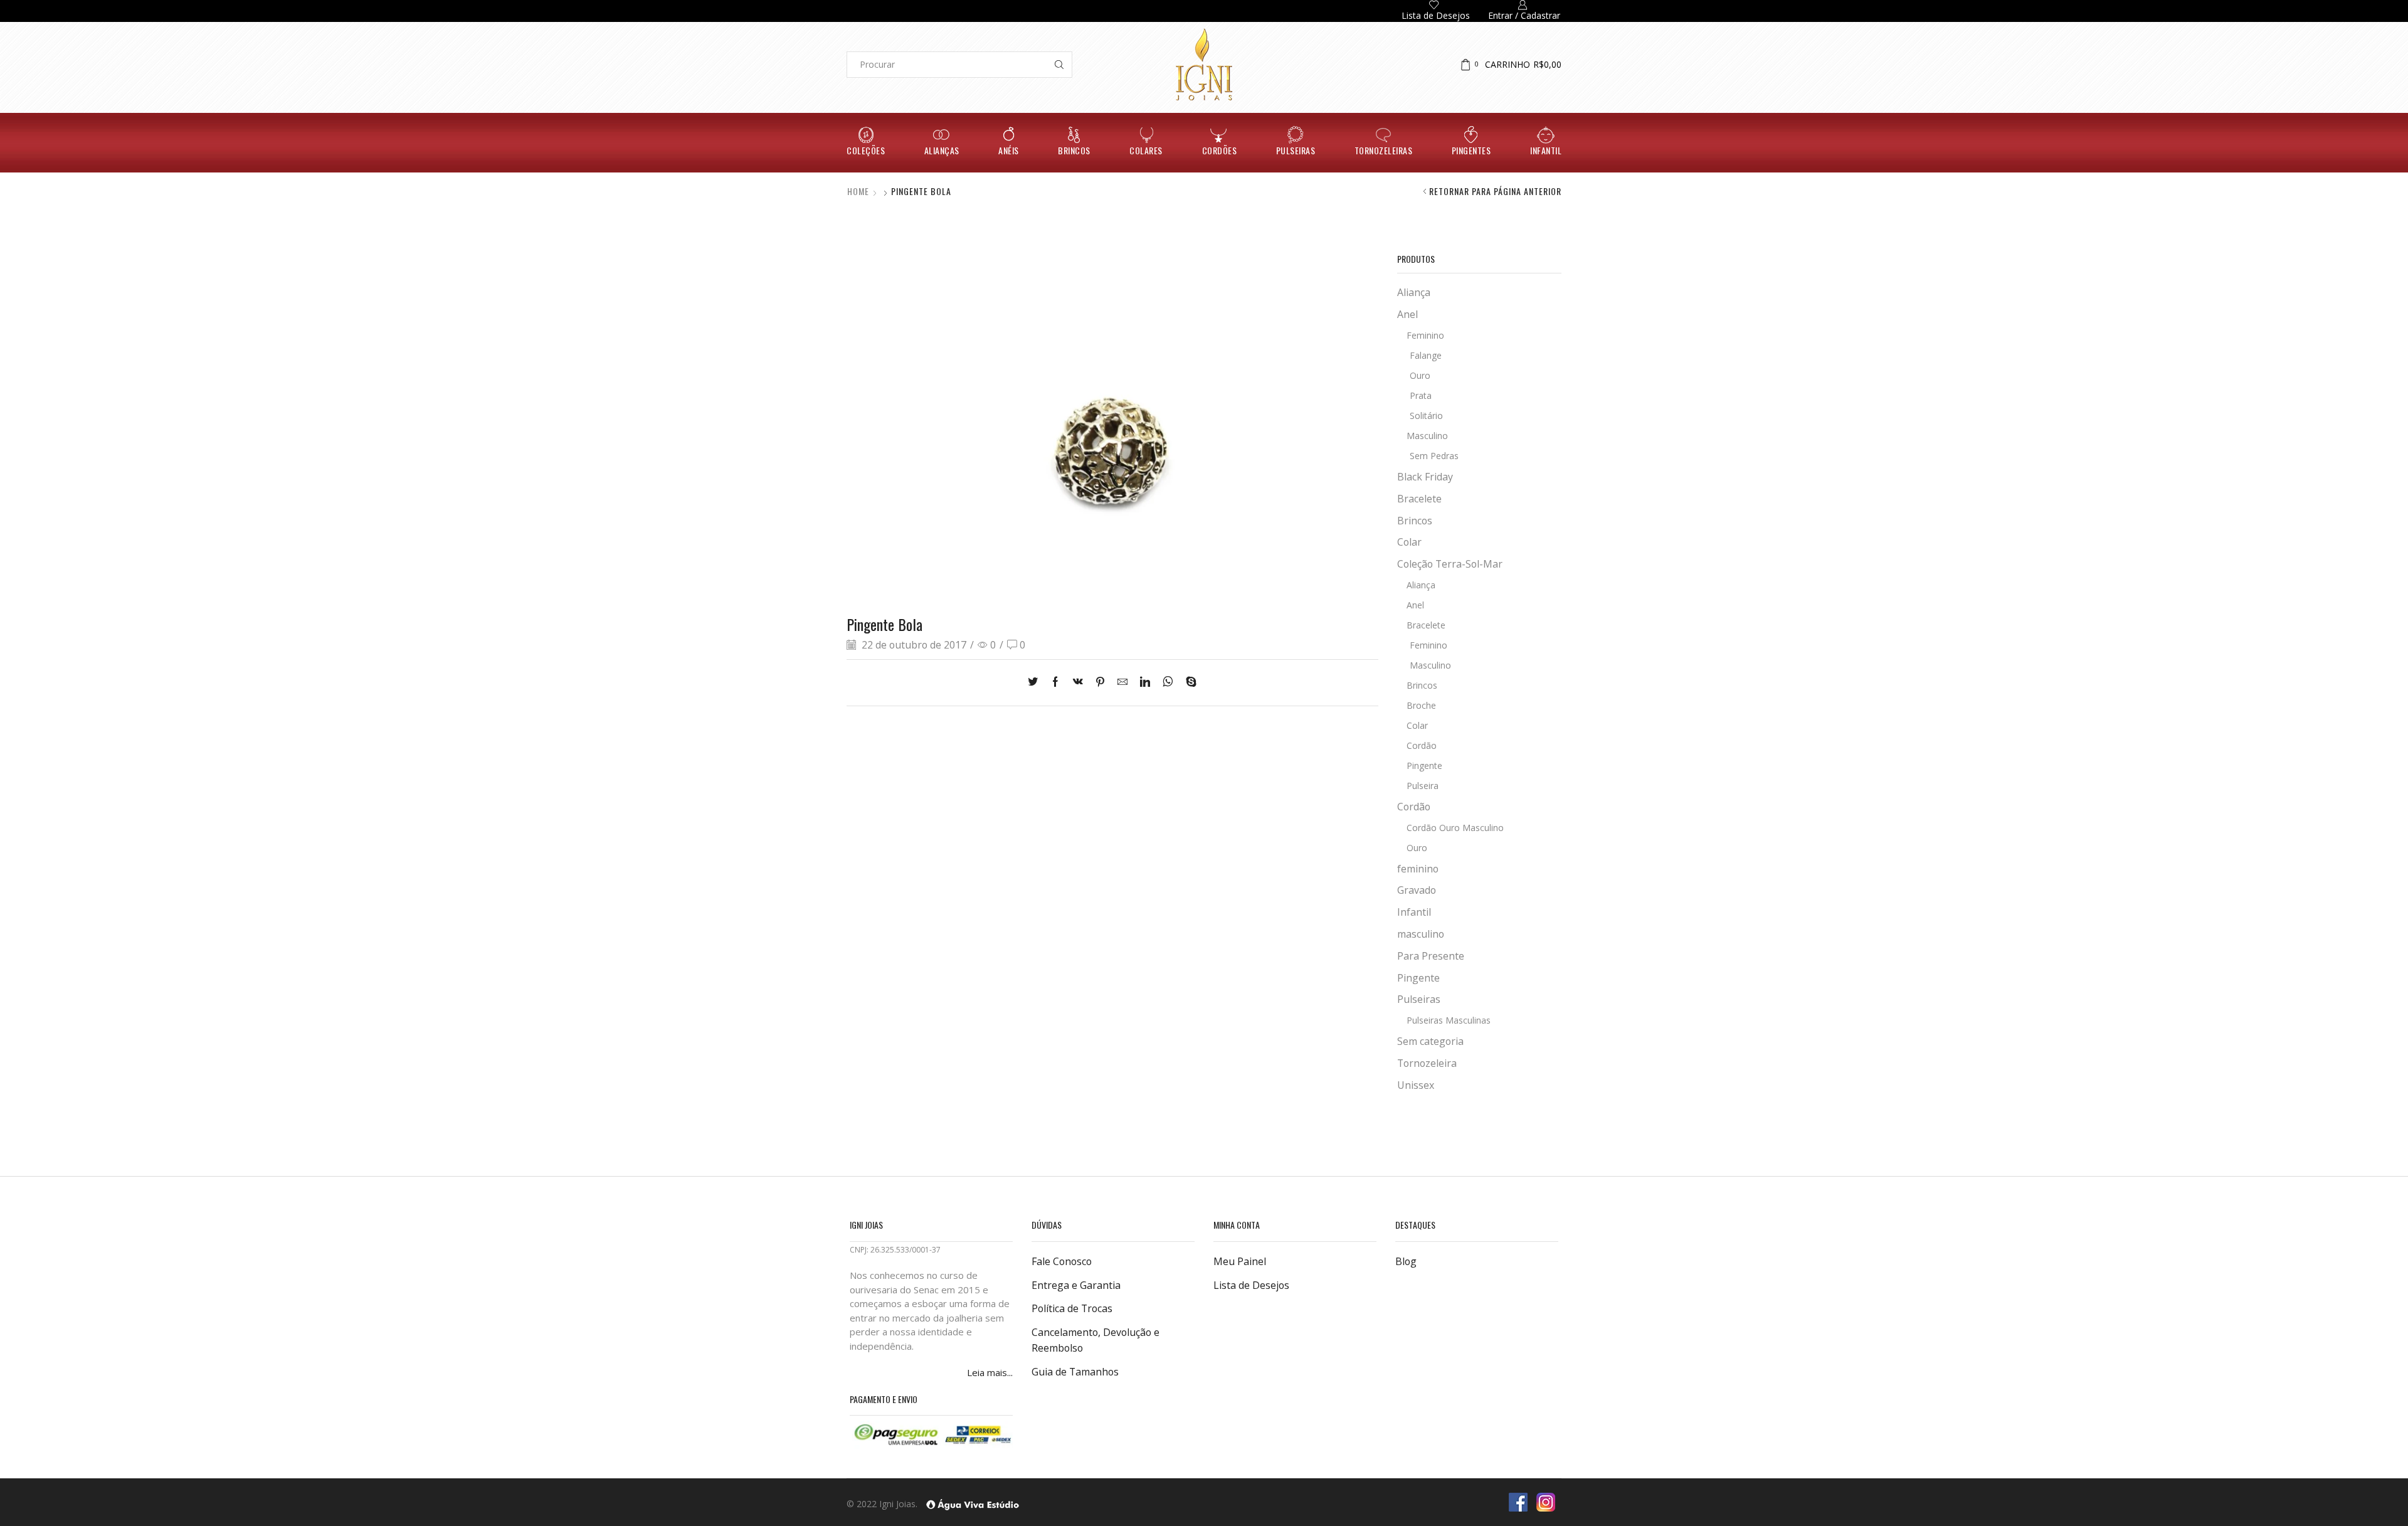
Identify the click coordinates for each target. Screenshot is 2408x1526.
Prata (1421, 395)
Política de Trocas (1072, 1308)
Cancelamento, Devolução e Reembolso (1096, 1340)
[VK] (1078, 682)
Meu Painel (1240, 1261)
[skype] (1188, 682)
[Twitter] (1036, 682)
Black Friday (1425, 477)
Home (858, 191)
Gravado (1417, 890)
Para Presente (1431, 956)
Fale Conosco (1062, 1261)
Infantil (1546, 150)
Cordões (1220, 150)
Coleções (866, 150)
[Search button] (1059, 65)
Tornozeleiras (1384, 150)
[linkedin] (1145, 682)
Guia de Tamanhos (1075, 1372)
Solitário (1426, 416)
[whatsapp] (1168, 682)
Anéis (1009, 150)
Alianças (942, 150)
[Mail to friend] (1122, 682)
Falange (1426, 355)
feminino (1418, 869)
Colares (1146, 150)
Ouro (1420, 375)
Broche (1421, 705)
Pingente (1424, 766)
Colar (1409, 542)
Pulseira (1423, 786)
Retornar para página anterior (1495, 191)
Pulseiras (1296, 150)
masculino (1421, 934)
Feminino (1425, 335)
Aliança (1414, 292)
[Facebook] (1055, 682)
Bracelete (1419, 499)
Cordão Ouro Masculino (1455, 828)
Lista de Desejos (1251, 1285)
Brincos (1074, 150)
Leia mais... (990, 1372)
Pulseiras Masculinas (1449, 1020)
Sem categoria (1430, 1041)
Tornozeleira (1427, 1063)
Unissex (1416, 1085)
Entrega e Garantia (1076, 1285)
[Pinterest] (1100, 682)
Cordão (1422, 745)
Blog (1406, 1261)
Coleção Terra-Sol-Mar (1450, 564)
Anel (1407, 314)
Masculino (1427, 436)
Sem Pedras (1434, 456)
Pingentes (1471, 150)
